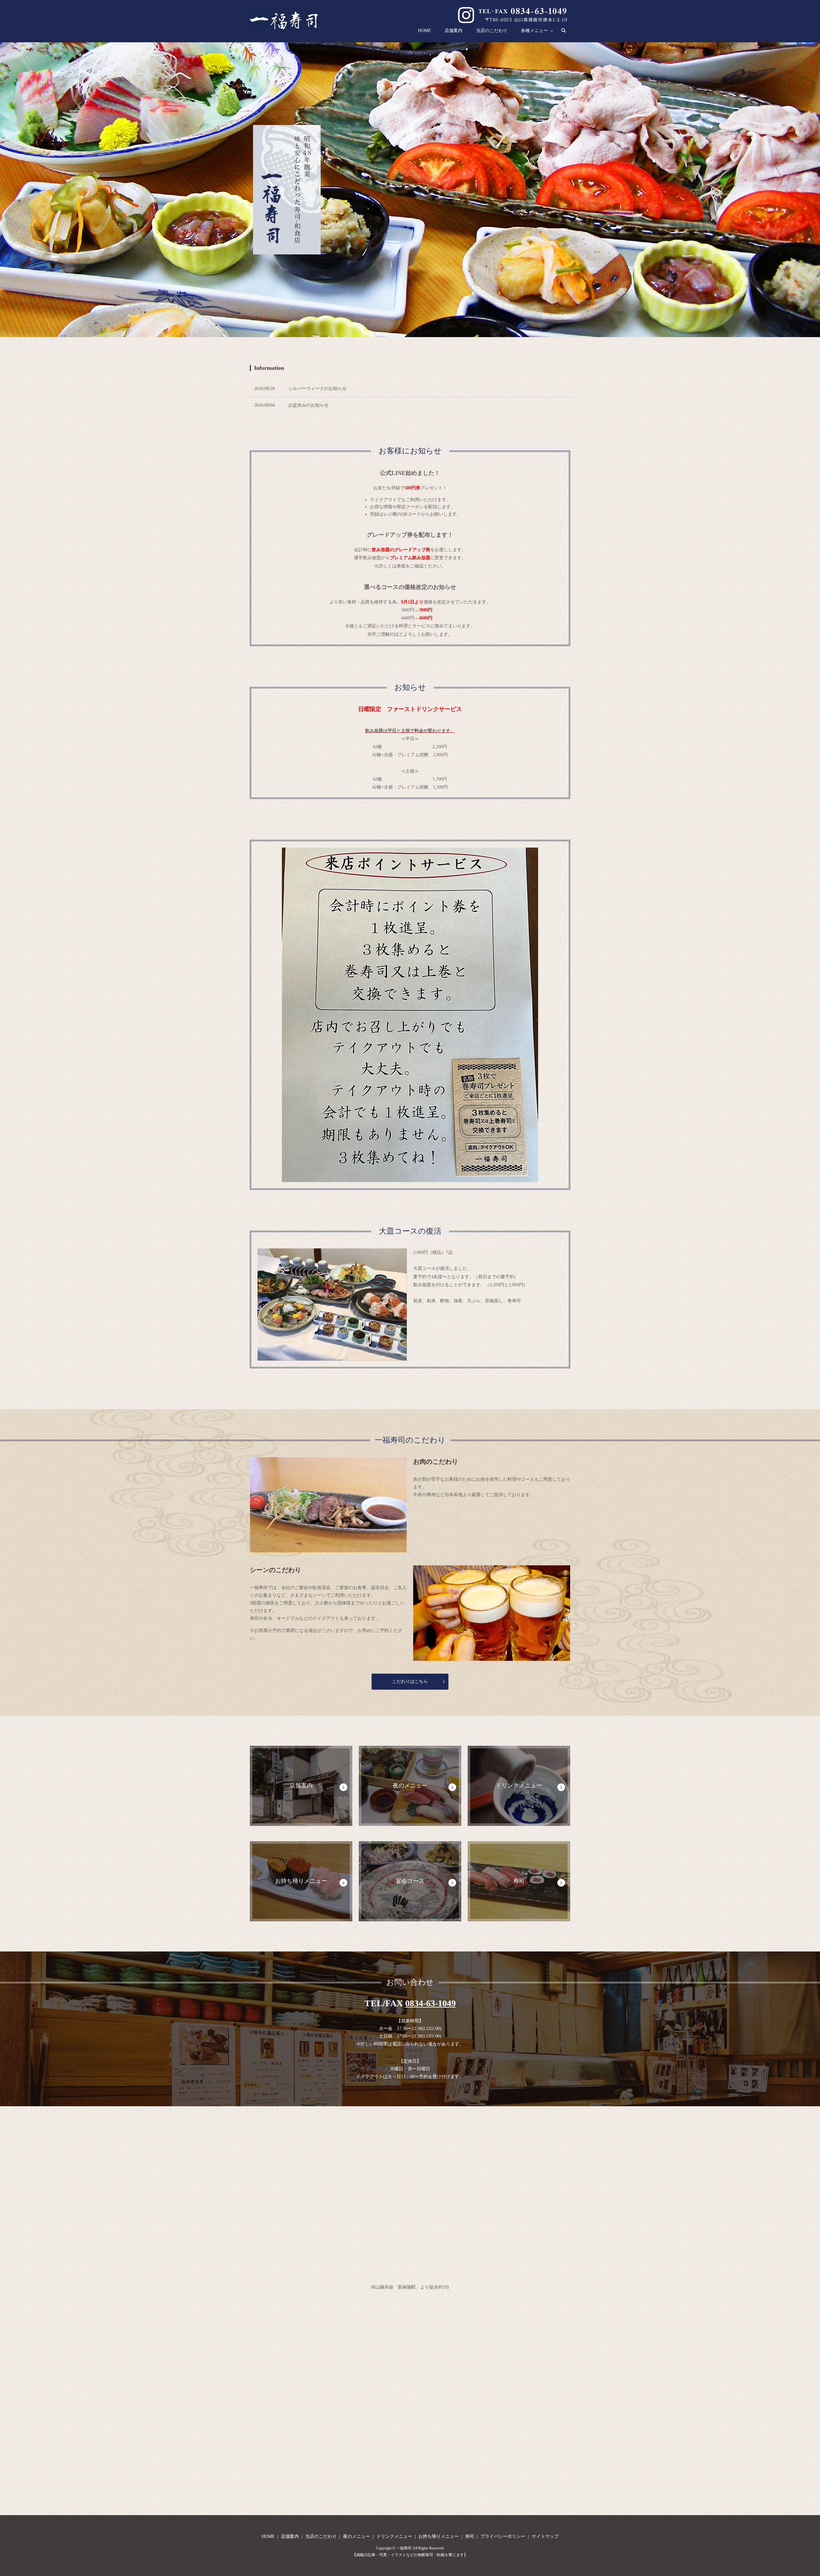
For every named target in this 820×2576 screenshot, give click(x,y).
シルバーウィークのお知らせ (317, 389)
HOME (425, 31)
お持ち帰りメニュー (439, 2536)
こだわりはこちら (410, 1681)
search (567, 31)
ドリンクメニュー (394, 2536)
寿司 (470, 2536)
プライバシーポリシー (503, 2536)
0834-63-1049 (430, 2003)
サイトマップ (545, 2536)
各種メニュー (534, 31)
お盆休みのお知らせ (308, 405)
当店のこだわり (492, 31)
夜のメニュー (357, 2536)
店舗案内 (454, 31)
